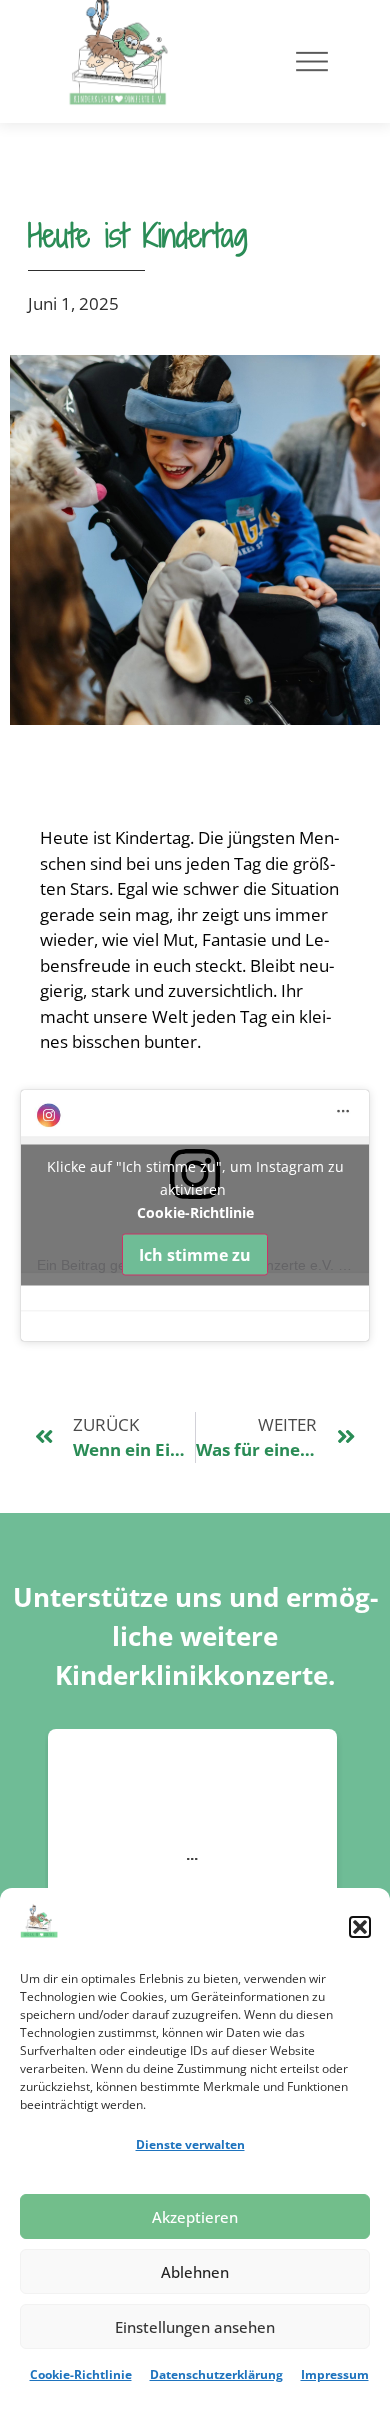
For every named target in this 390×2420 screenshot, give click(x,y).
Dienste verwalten (190, 2144)
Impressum (335, 2374)
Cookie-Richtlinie (81, 2374)
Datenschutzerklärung (216, 2374)
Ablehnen (195, 2272)
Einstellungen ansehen (195, 2327)
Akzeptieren (195, 2217)
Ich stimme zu (195, 1255)
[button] (360, 1927)
